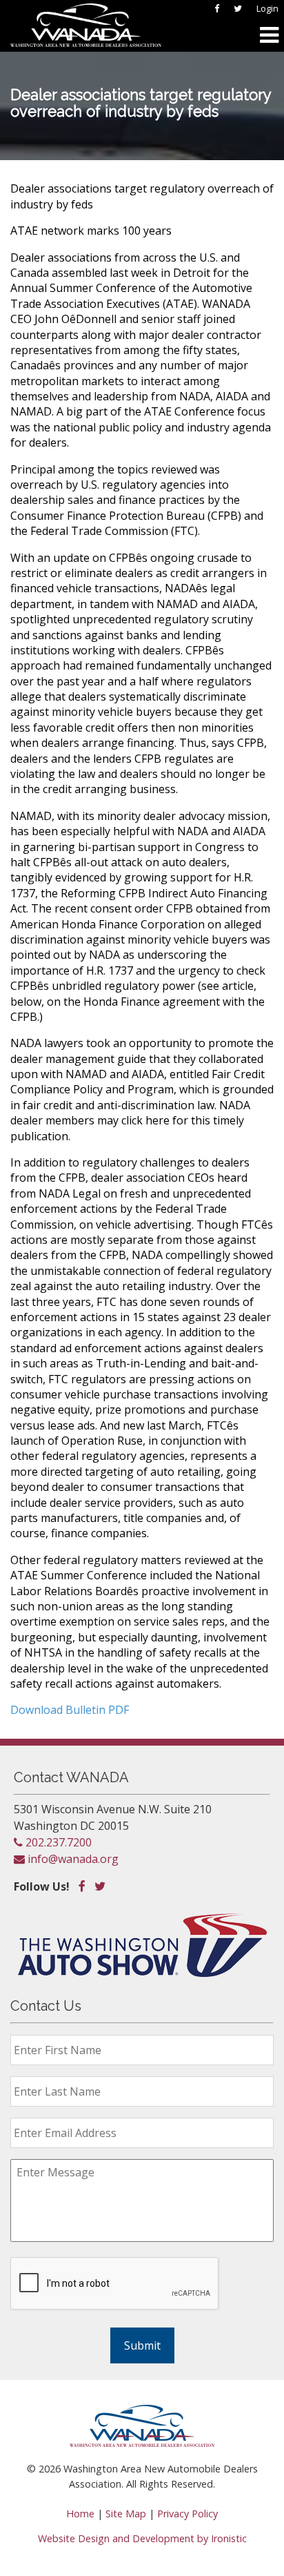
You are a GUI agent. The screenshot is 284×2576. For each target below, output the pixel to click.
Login (267, 8)
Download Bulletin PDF (70, 1710)
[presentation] (115, 2284)
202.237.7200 (57, 1842)
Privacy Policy (187, 2514)
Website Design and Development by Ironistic (142, 2538)
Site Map (126, 2514)
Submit (142, 2345)
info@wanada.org (72, 1859)
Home (80, 2514)
